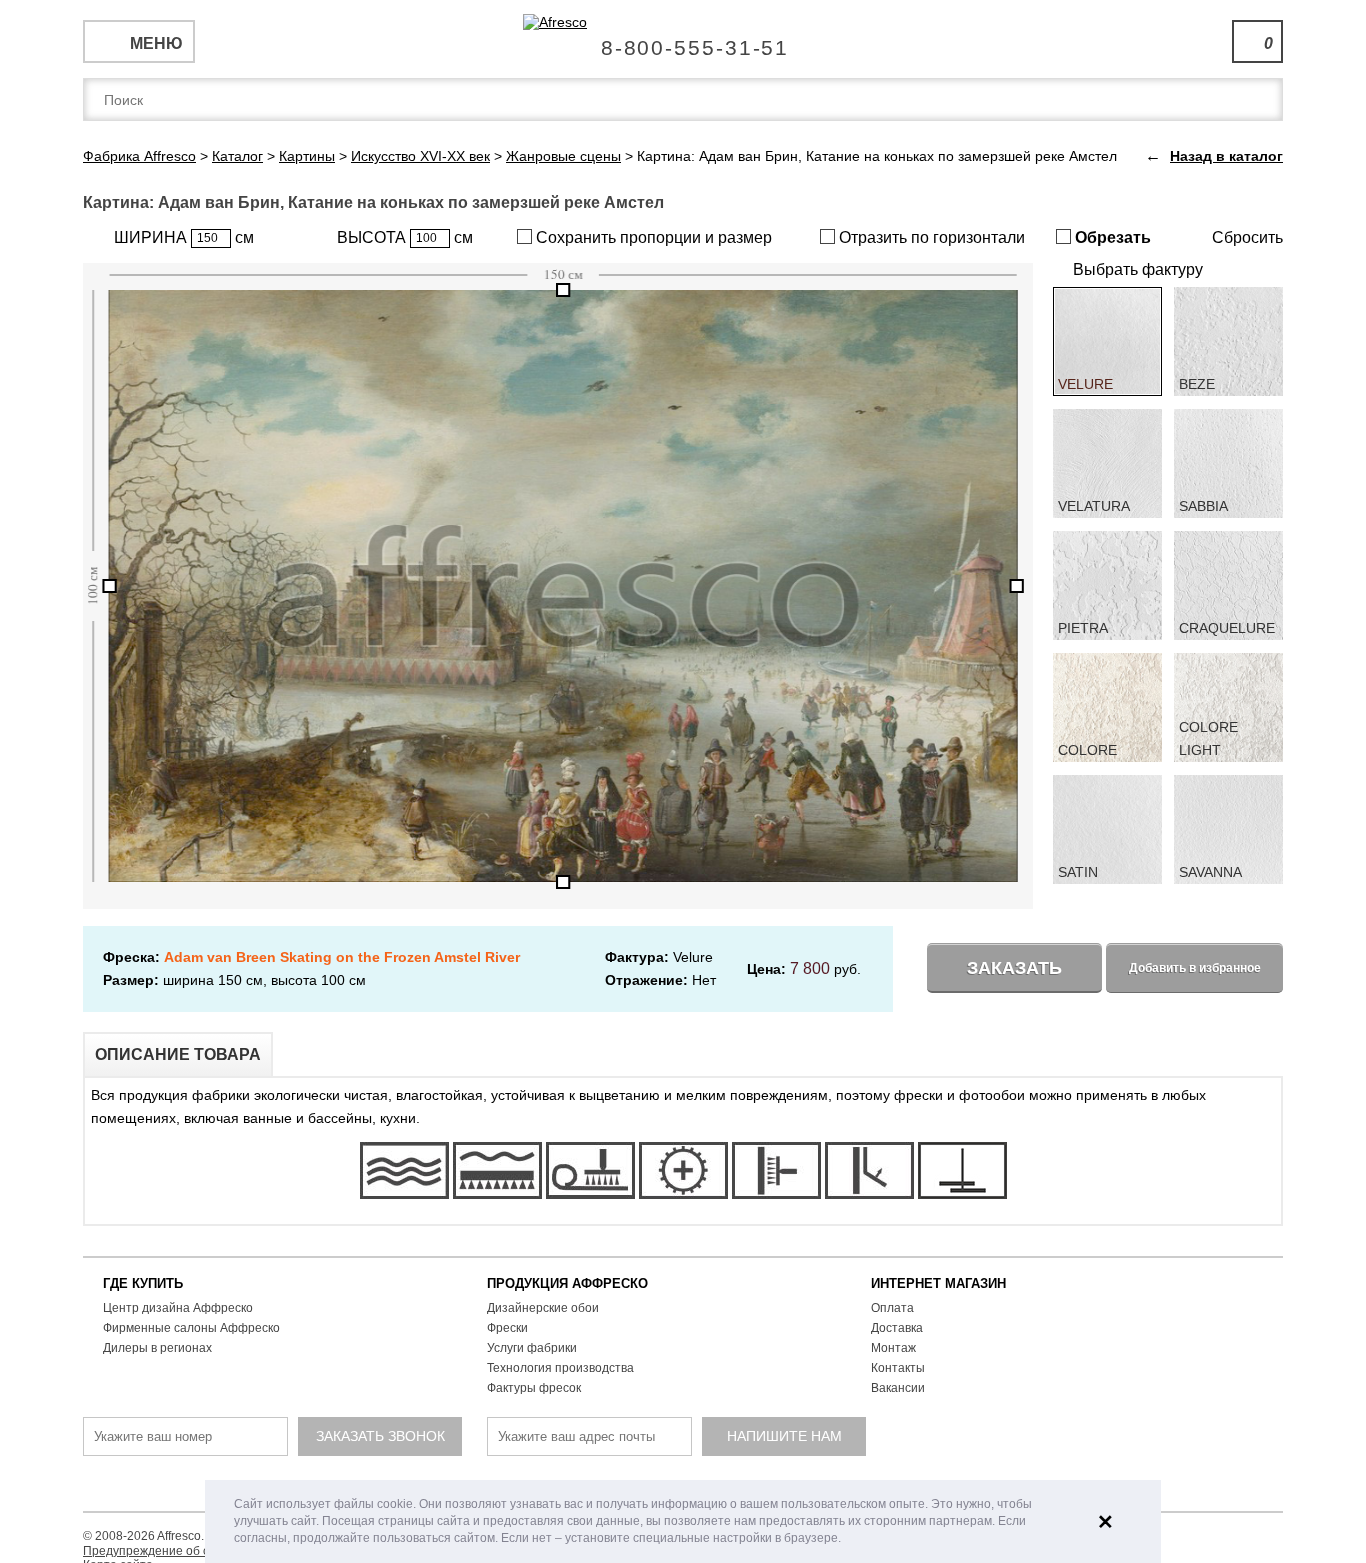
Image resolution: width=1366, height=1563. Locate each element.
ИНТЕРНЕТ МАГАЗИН (938, 1283)
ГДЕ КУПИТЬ (143, 1283)
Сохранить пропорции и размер (652, 237)
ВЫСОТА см (405, 237)
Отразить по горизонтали (930, 237)
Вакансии (898, 1388)
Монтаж (893, 1348)
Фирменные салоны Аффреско (191, 1328)
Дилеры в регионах (157, 1348)
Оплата (892, 1308)
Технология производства (560, 1368)
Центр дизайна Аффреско (178, 1308)
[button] (846, 1539)
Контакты (898, 1368)
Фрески (507, 1328)
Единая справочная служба (683, 40)
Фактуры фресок (534, 1388)
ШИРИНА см (184, 237)
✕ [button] (1105, 1522)
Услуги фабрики (532, 1348)
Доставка (897, 1328)
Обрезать (1111, 237)
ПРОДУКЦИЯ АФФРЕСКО (567, 1283)
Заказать (1014, 968)
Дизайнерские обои (543, 1308)
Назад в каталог (1226, 156)
